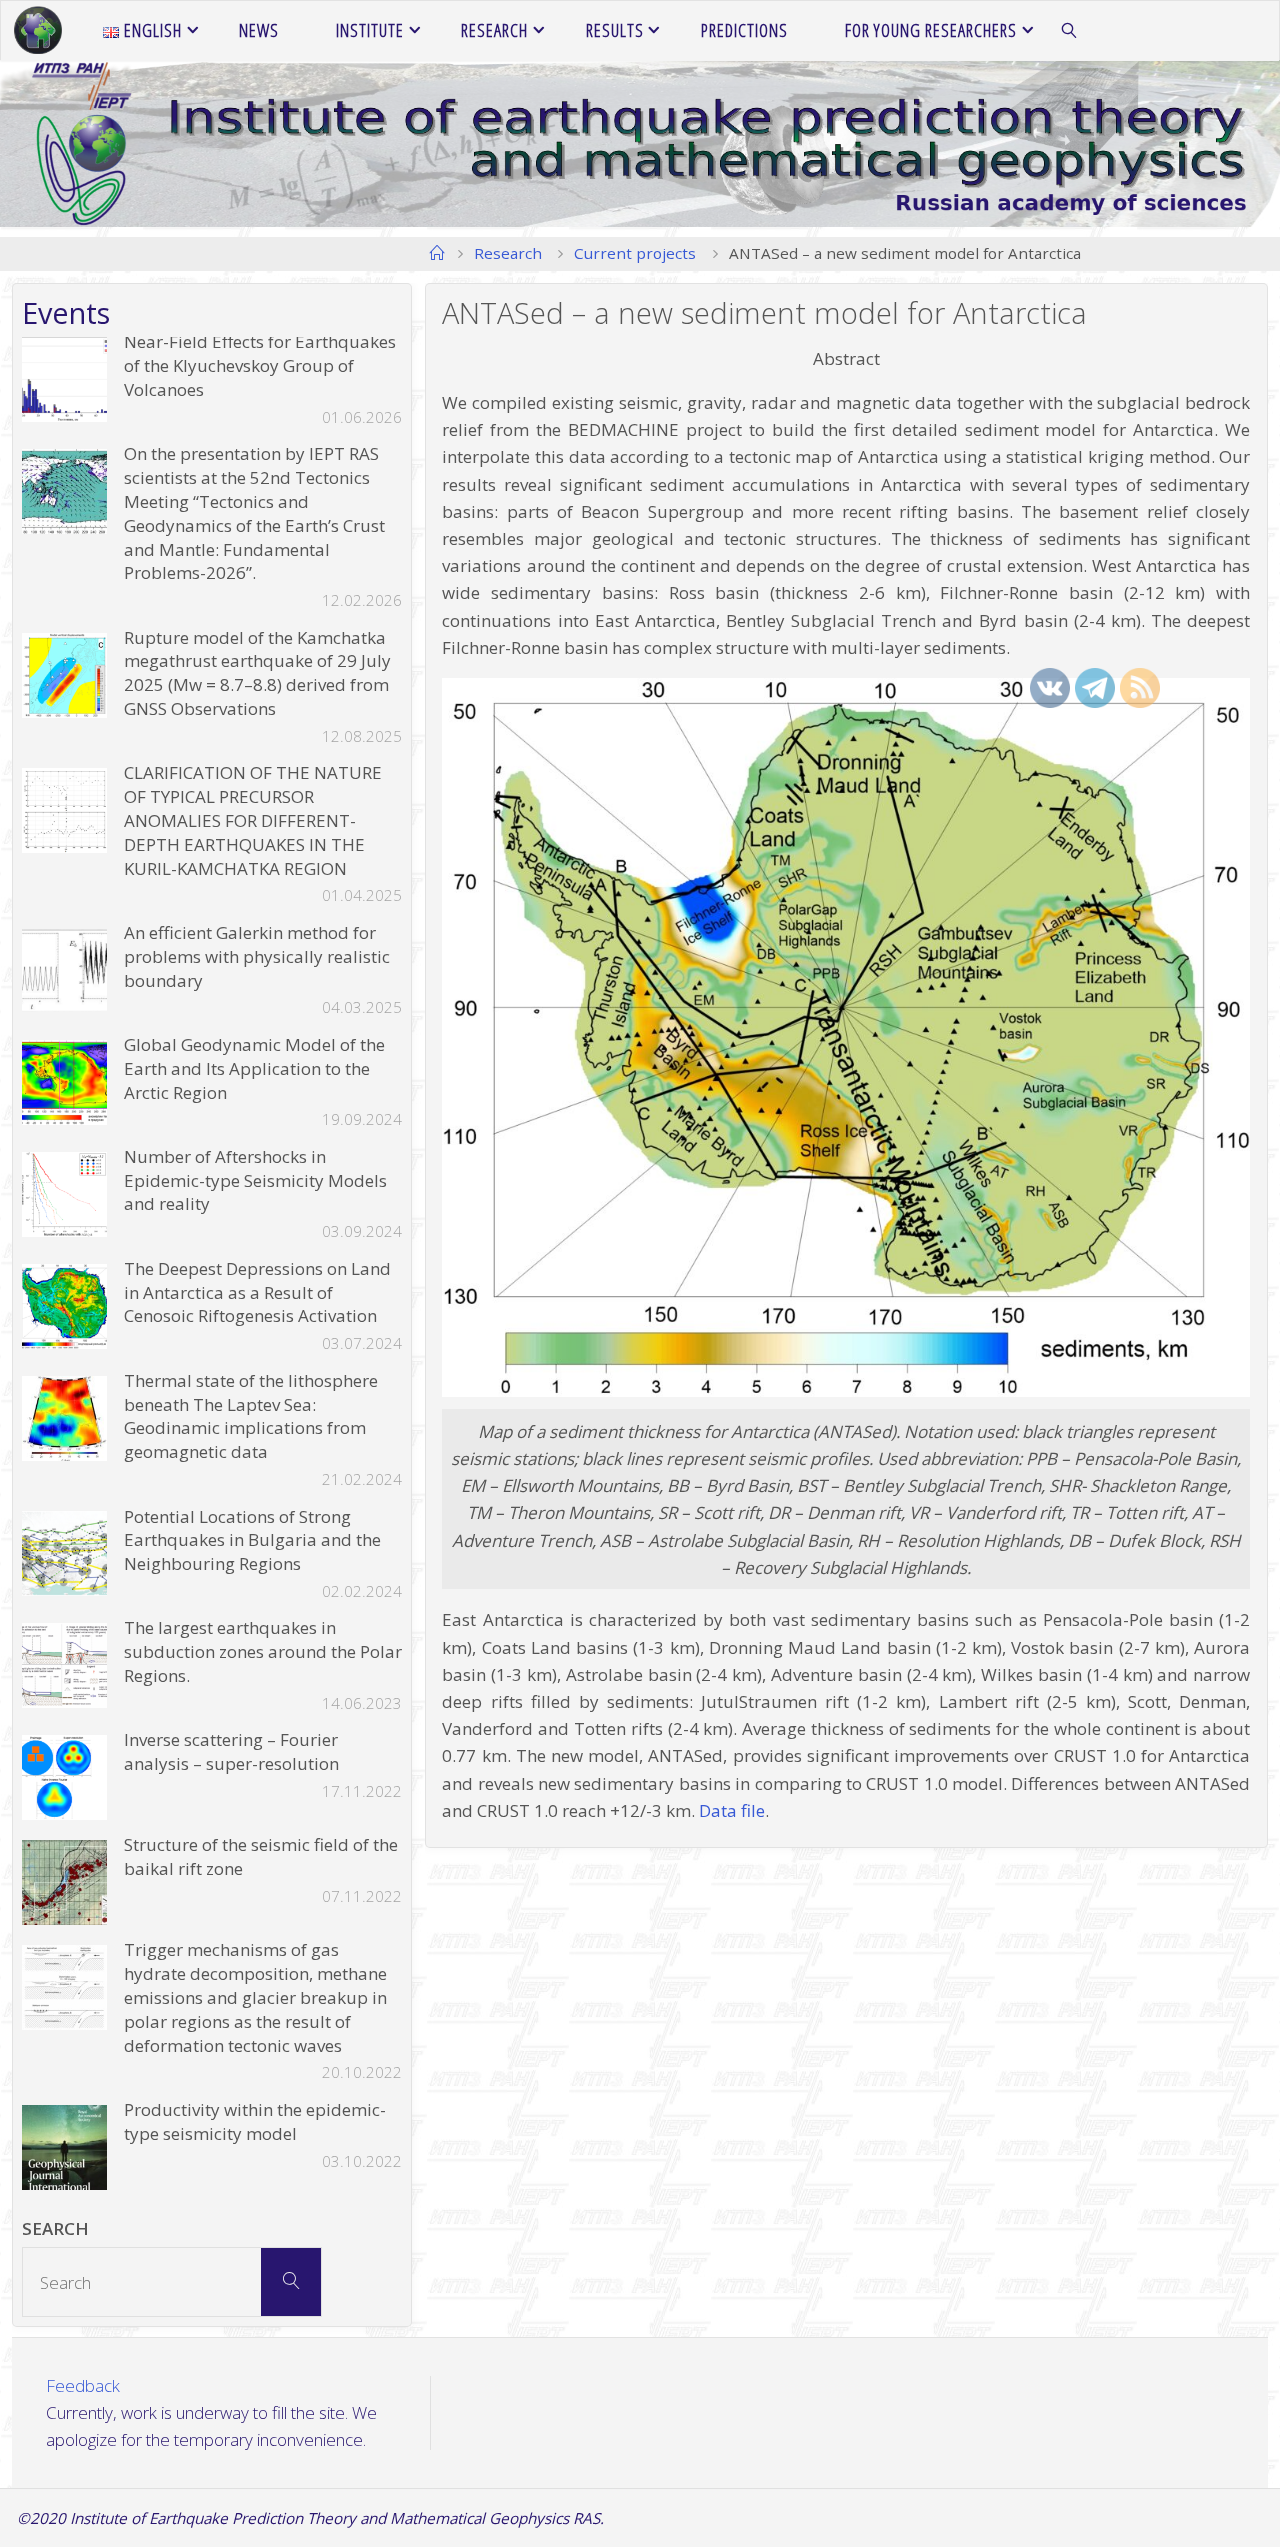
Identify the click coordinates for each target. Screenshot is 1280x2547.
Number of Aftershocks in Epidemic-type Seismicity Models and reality (255, 1180)
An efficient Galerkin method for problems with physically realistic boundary (257, 956)
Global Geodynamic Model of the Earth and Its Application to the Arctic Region (254, 1068)
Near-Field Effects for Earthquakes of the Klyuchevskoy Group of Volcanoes (260, 365)
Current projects (635, 253)
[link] (1069, 31)
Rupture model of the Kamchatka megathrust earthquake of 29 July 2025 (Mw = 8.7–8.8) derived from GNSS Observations (257, 673)
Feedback (83, 2385)
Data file (732, 1810)
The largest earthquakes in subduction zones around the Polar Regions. (263, 1651)
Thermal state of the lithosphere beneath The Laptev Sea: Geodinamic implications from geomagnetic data (251, 1416)
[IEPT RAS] (38, 30)
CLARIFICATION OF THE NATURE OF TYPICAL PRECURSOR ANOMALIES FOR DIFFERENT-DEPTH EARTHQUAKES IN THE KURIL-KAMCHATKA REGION (253, 820)
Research (508, 253)
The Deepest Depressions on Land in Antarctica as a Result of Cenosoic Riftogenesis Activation (257, 1292)
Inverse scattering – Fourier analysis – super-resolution (231, 1751)
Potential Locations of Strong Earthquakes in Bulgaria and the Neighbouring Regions (252, 1540)
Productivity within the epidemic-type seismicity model (255, 2121)
